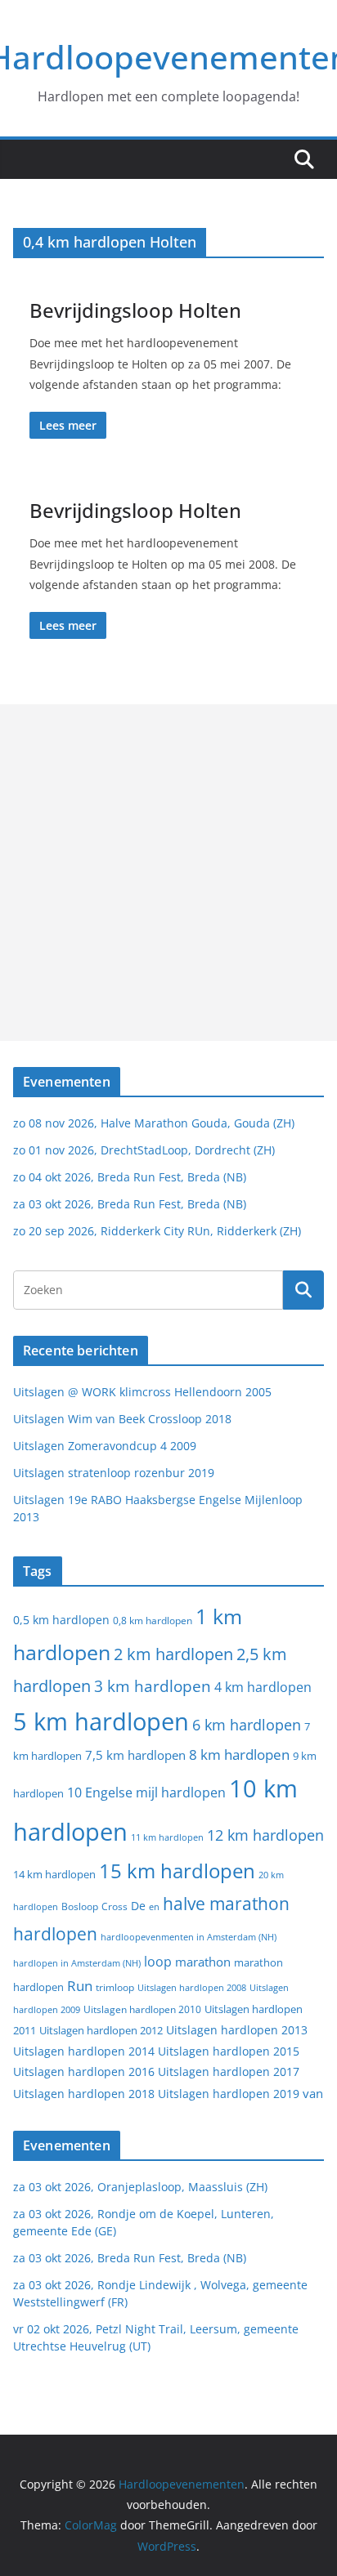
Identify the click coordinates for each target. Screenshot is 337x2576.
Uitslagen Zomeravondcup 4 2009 (105, 1446)
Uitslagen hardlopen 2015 (229, 2051)
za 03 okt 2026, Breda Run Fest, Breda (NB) (130, 1204)
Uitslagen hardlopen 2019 (229, 2094)
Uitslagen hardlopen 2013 (237, 2030)
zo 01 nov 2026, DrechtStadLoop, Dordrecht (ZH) (144, 1150)
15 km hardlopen (177, 1871)
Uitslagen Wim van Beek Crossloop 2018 (122, 1419)
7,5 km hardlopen (135, 1755)
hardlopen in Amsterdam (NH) (77, 1963)
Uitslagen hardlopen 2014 (84, 2051)
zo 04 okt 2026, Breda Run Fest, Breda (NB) (130, 1177)
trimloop (115, 1987)
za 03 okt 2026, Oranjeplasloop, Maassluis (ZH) (140, 2187)
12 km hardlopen (265, 1835)
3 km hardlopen (153, 1686)
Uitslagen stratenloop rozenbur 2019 (114, 1473)
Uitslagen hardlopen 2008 (192, 1987)
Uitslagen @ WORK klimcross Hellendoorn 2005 (142, 1392)
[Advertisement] (168, 873)
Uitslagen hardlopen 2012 (101, 2030)
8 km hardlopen (239, 1755)
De (138, 1906)
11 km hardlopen (167, 1837)
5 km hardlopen (101, 1721)
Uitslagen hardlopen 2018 (84, 2094)
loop (158, 1962)
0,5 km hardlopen (61, 1620)
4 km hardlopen (263, 1687)
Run (80, 1985)
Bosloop (80, 1906)
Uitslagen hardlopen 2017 (229, 2072)
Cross (115, 1906)
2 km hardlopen (173, 1654)
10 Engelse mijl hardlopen (146, 1792)
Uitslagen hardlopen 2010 (142, 2009)
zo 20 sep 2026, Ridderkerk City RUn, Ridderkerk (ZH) (157, 1231)
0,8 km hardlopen (153, 1621)
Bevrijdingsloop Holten (135, 310)
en (154, 1906)
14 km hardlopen (54, 1874)
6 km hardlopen (247, 1725)
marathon (203, 1962)
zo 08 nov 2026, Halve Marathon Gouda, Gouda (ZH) (154, 1123)
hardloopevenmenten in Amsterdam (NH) (189, 1937)
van (313, 2093)
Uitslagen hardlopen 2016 (84, 2072)
